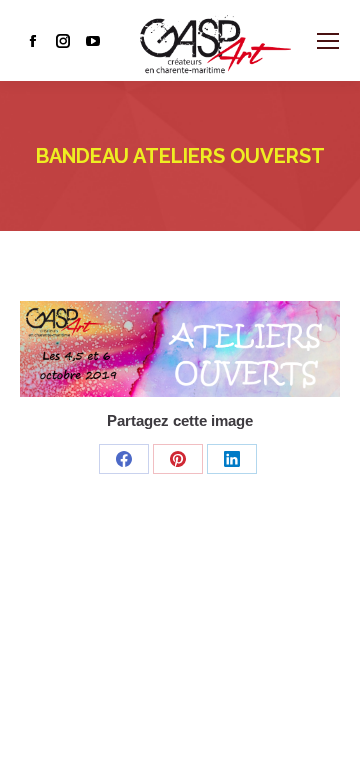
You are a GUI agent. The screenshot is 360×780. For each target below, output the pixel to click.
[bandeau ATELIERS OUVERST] (180, 349)
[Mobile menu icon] (328, 41)
